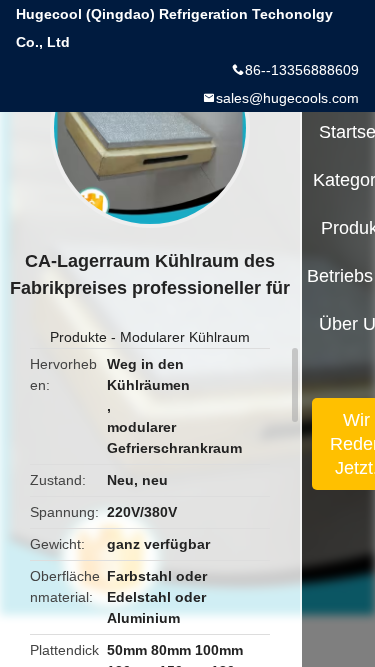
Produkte (78, 337)
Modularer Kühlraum (185, 337)
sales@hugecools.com (287, 98)
